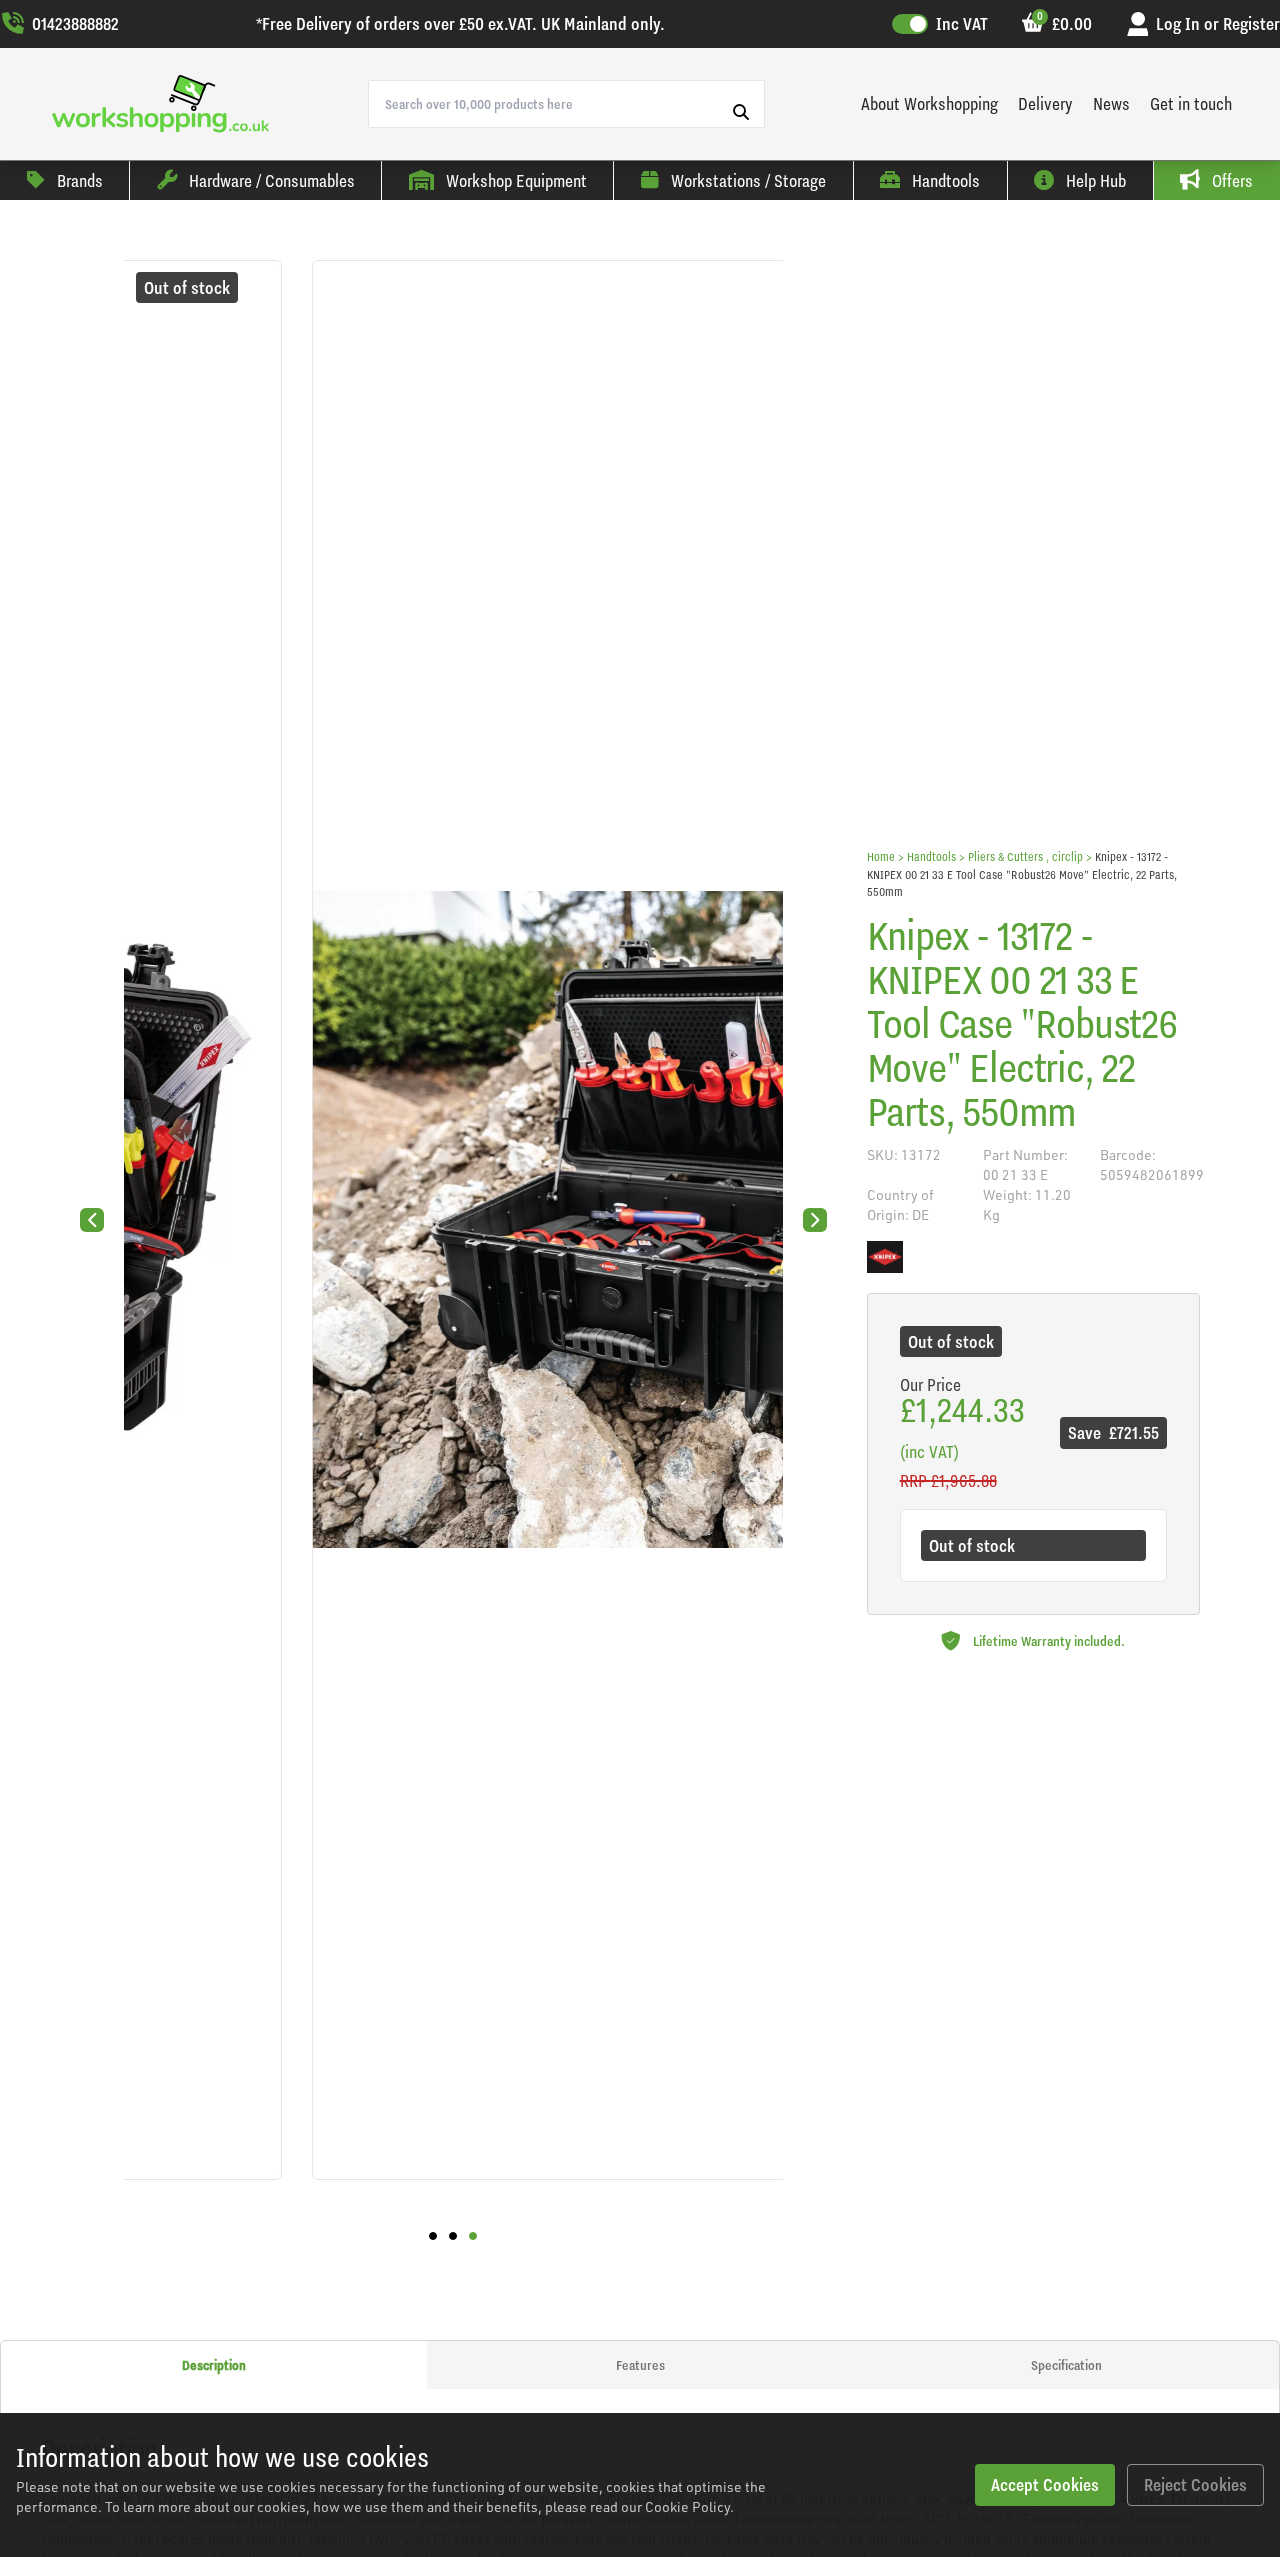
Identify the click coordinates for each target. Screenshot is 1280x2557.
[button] (433, 2236)
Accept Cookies (1045, 2484)
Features (640, 2365)
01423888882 (75, 23)
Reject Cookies (1195, 2484)
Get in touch (1191, 103)
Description (214, 2365)
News (1111, 103)
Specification (1066, 2365)
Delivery (1045, 103)
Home (881, 856)
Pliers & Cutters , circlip (1025, 856)
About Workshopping (929, 103)
